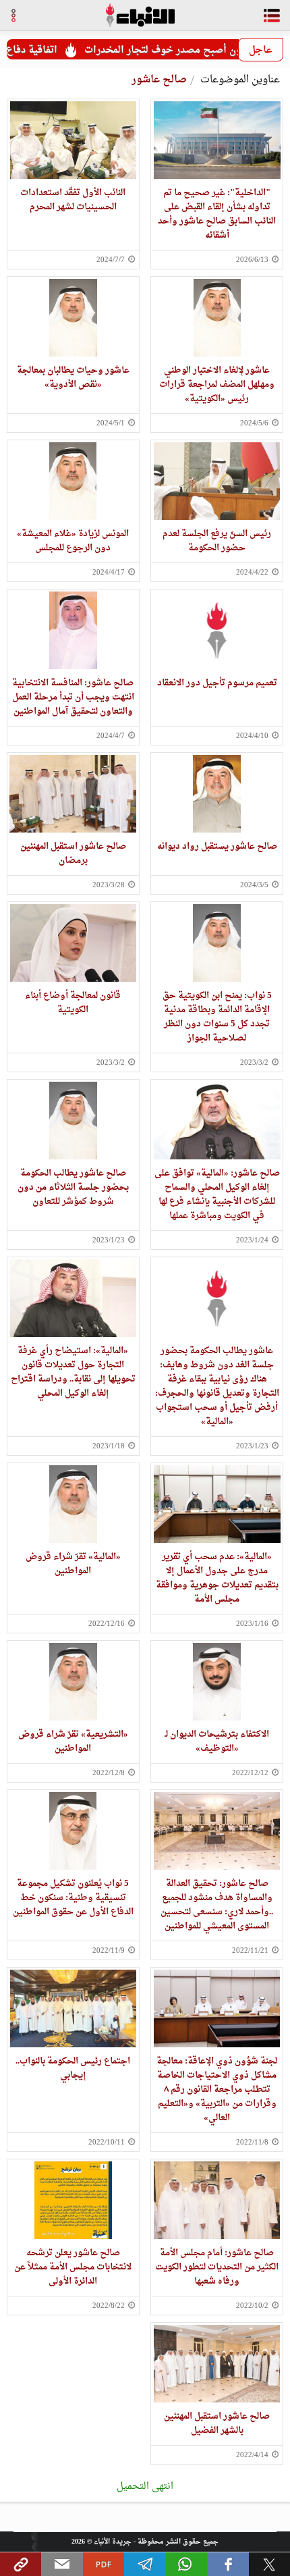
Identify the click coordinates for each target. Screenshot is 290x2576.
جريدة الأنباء (113, 2542)
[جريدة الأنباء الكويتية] (140, 15)
